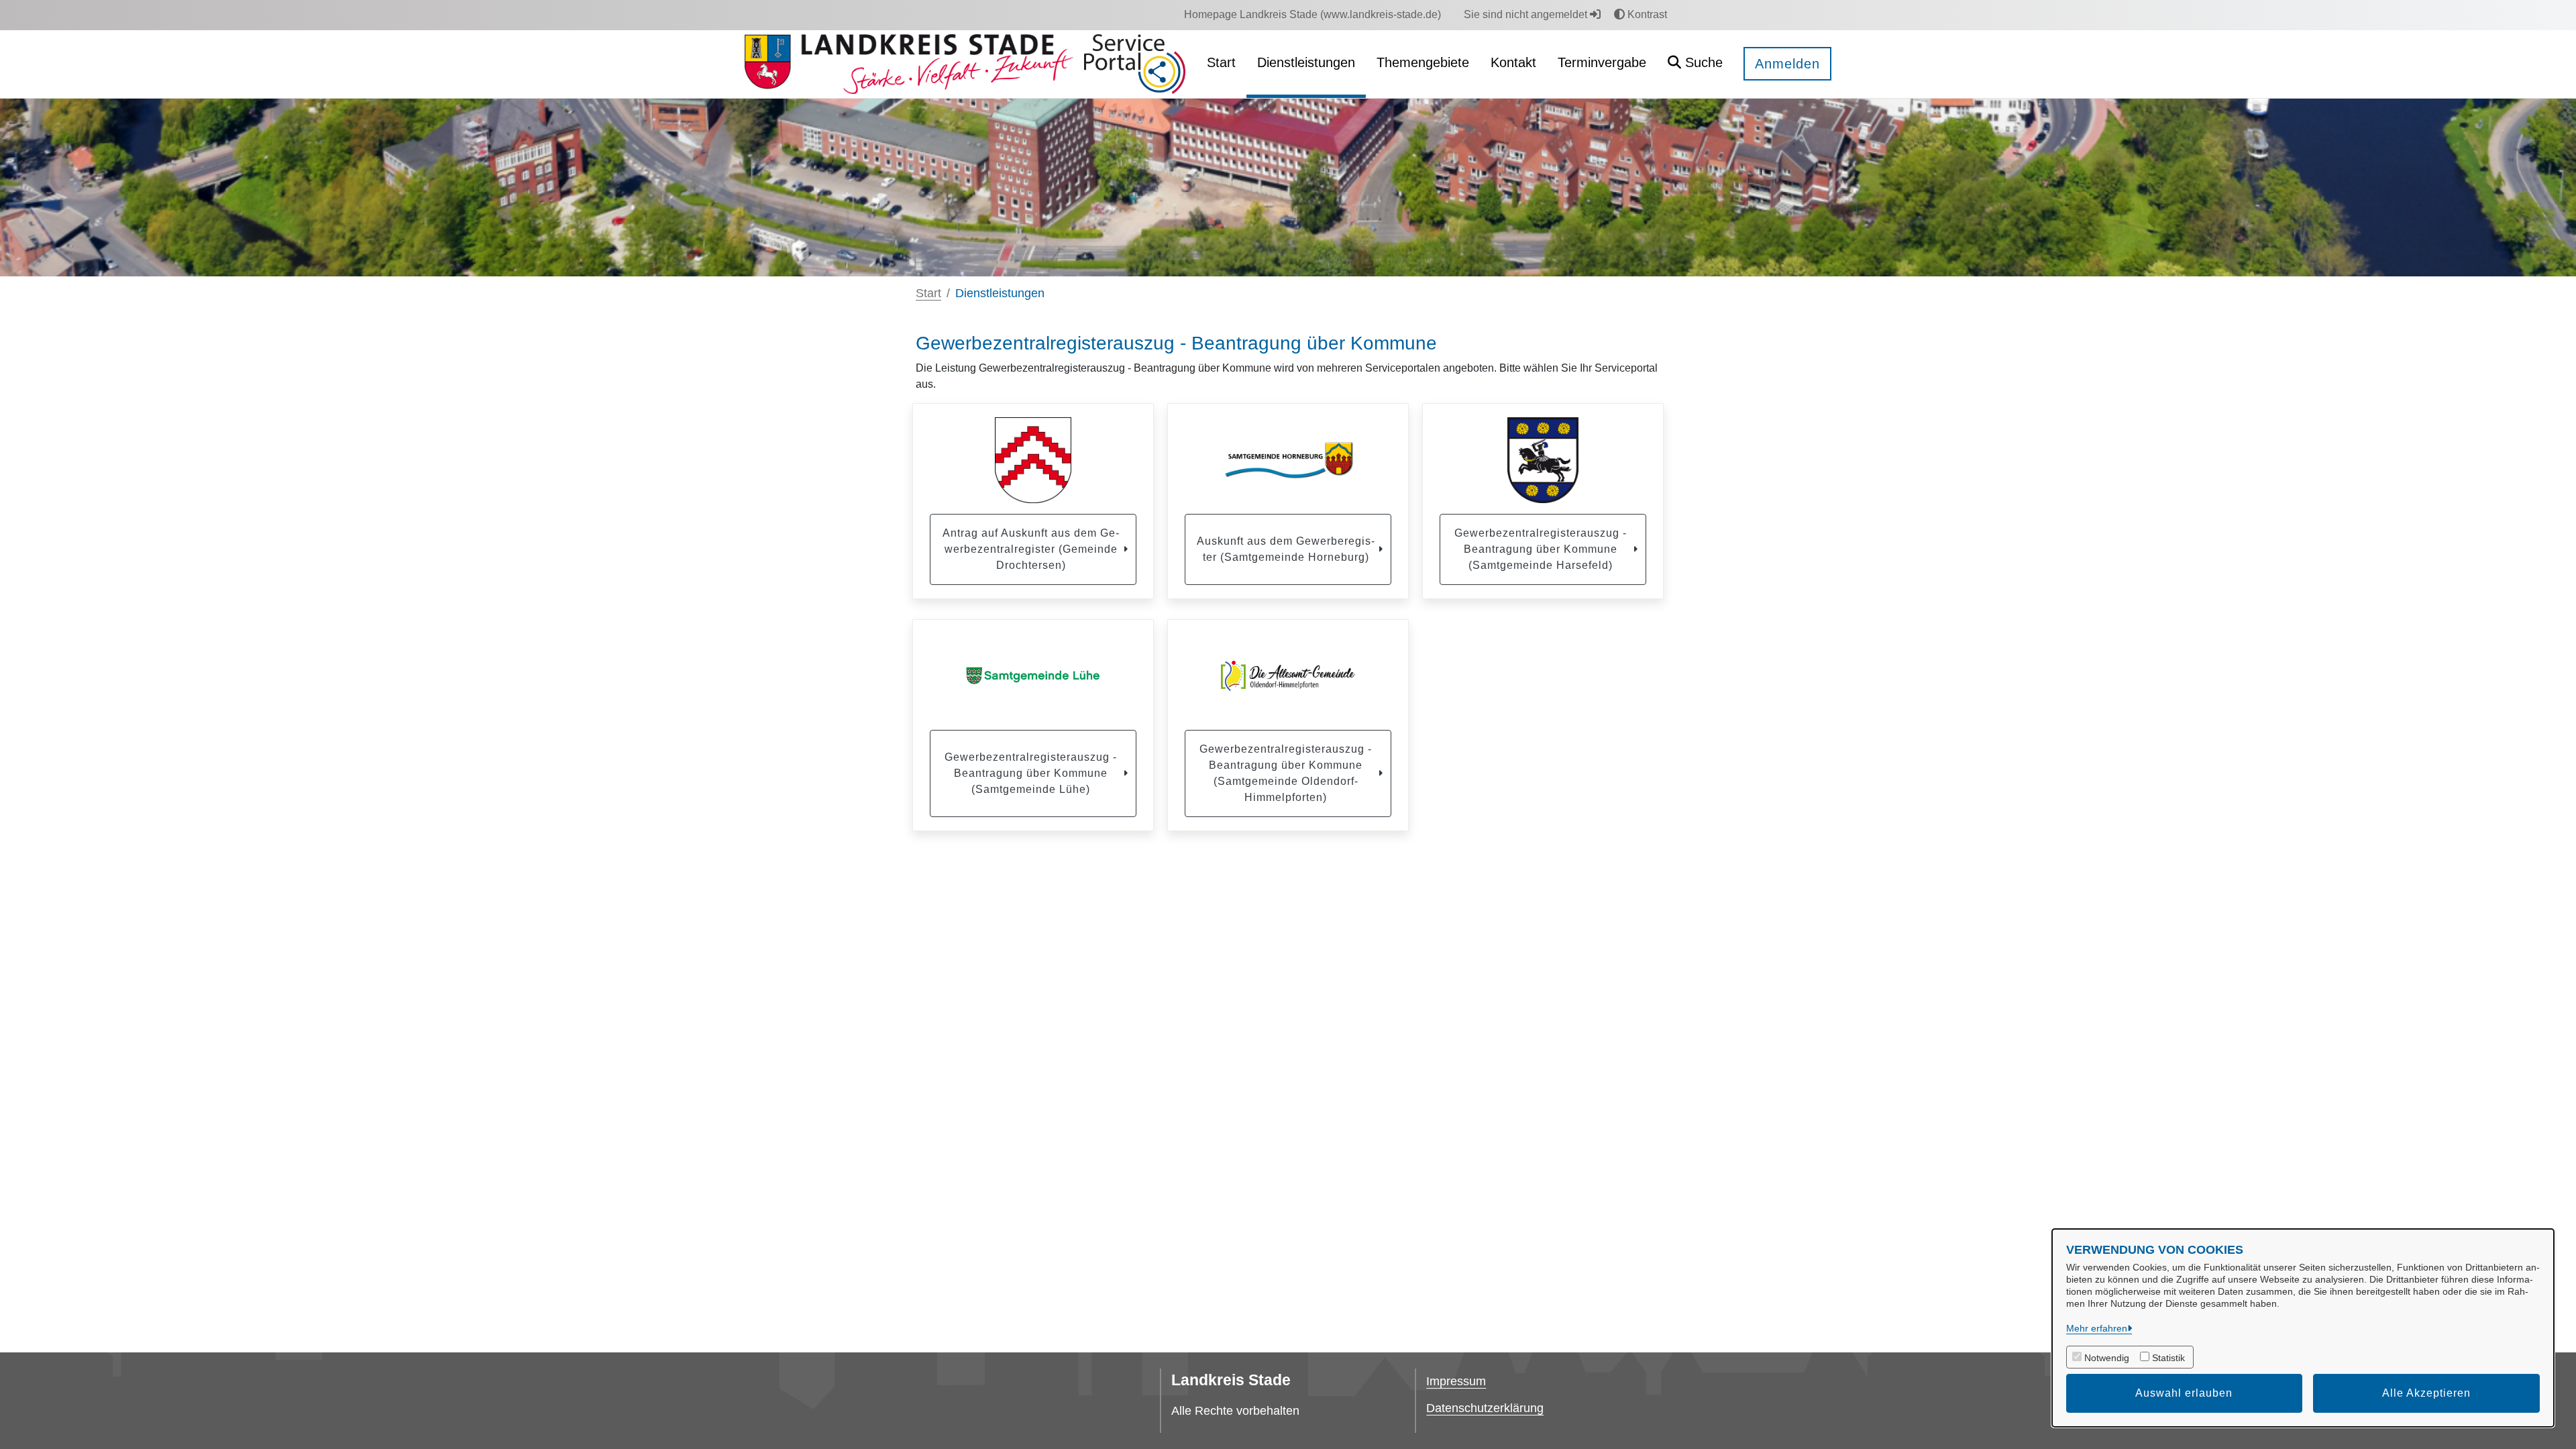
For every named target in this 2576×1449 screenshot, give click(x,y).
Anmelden (1787, 64)
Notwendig (2107, 1358)
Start (928, 293)
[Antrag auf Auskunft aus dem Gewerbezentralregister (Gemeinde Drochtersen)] (1033, 460)
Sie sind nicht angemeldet (1527, 14)
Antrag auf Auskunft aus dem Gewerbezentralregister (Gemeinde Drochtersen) (1031, 549)
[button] (1695, 64)
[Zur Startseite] (909, 64)
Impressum (1456, 1381)
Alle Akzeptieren (2426, 1393)
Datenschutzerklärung (1485, 1408)
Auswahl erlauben (2184, 1393)
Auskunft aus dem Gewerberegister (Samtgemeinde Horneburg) (1286, 549)
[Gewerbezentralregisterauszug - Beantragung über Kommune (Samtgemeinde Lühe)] (1033, 676)
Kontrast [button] (1646, 14)
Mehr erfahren (2097, 1328)
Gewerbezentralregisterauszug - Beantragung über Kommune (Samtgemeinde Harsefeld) (1541, 549)
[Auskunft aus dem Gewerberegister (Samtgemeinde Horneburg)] (1288, 460)
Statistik (2168, 1358)
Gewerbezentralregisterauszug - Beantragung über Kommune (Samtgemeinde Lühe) (1031, 773)
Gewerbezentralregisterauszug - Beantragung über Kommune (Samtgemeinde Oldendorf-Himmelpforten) (1286, 773)
